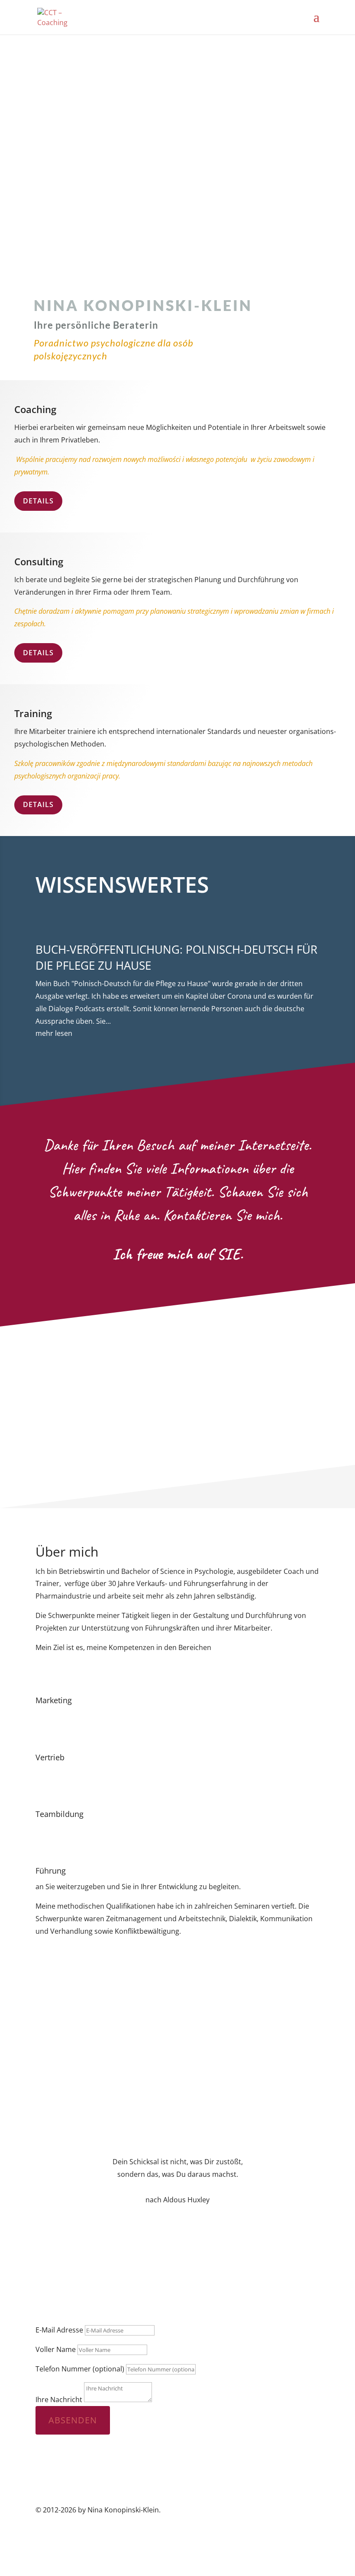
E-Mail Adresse (59, 2330)
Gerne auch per (200, 2299)
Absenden (73, 2420)
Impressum (220, 2535)
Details (38, 501)
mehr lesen (54, 1033)
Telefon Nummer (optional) (80, 2369)
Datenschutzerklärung (283, 2535)
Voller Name (56, 2349)
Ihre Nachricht (59, 2400)
